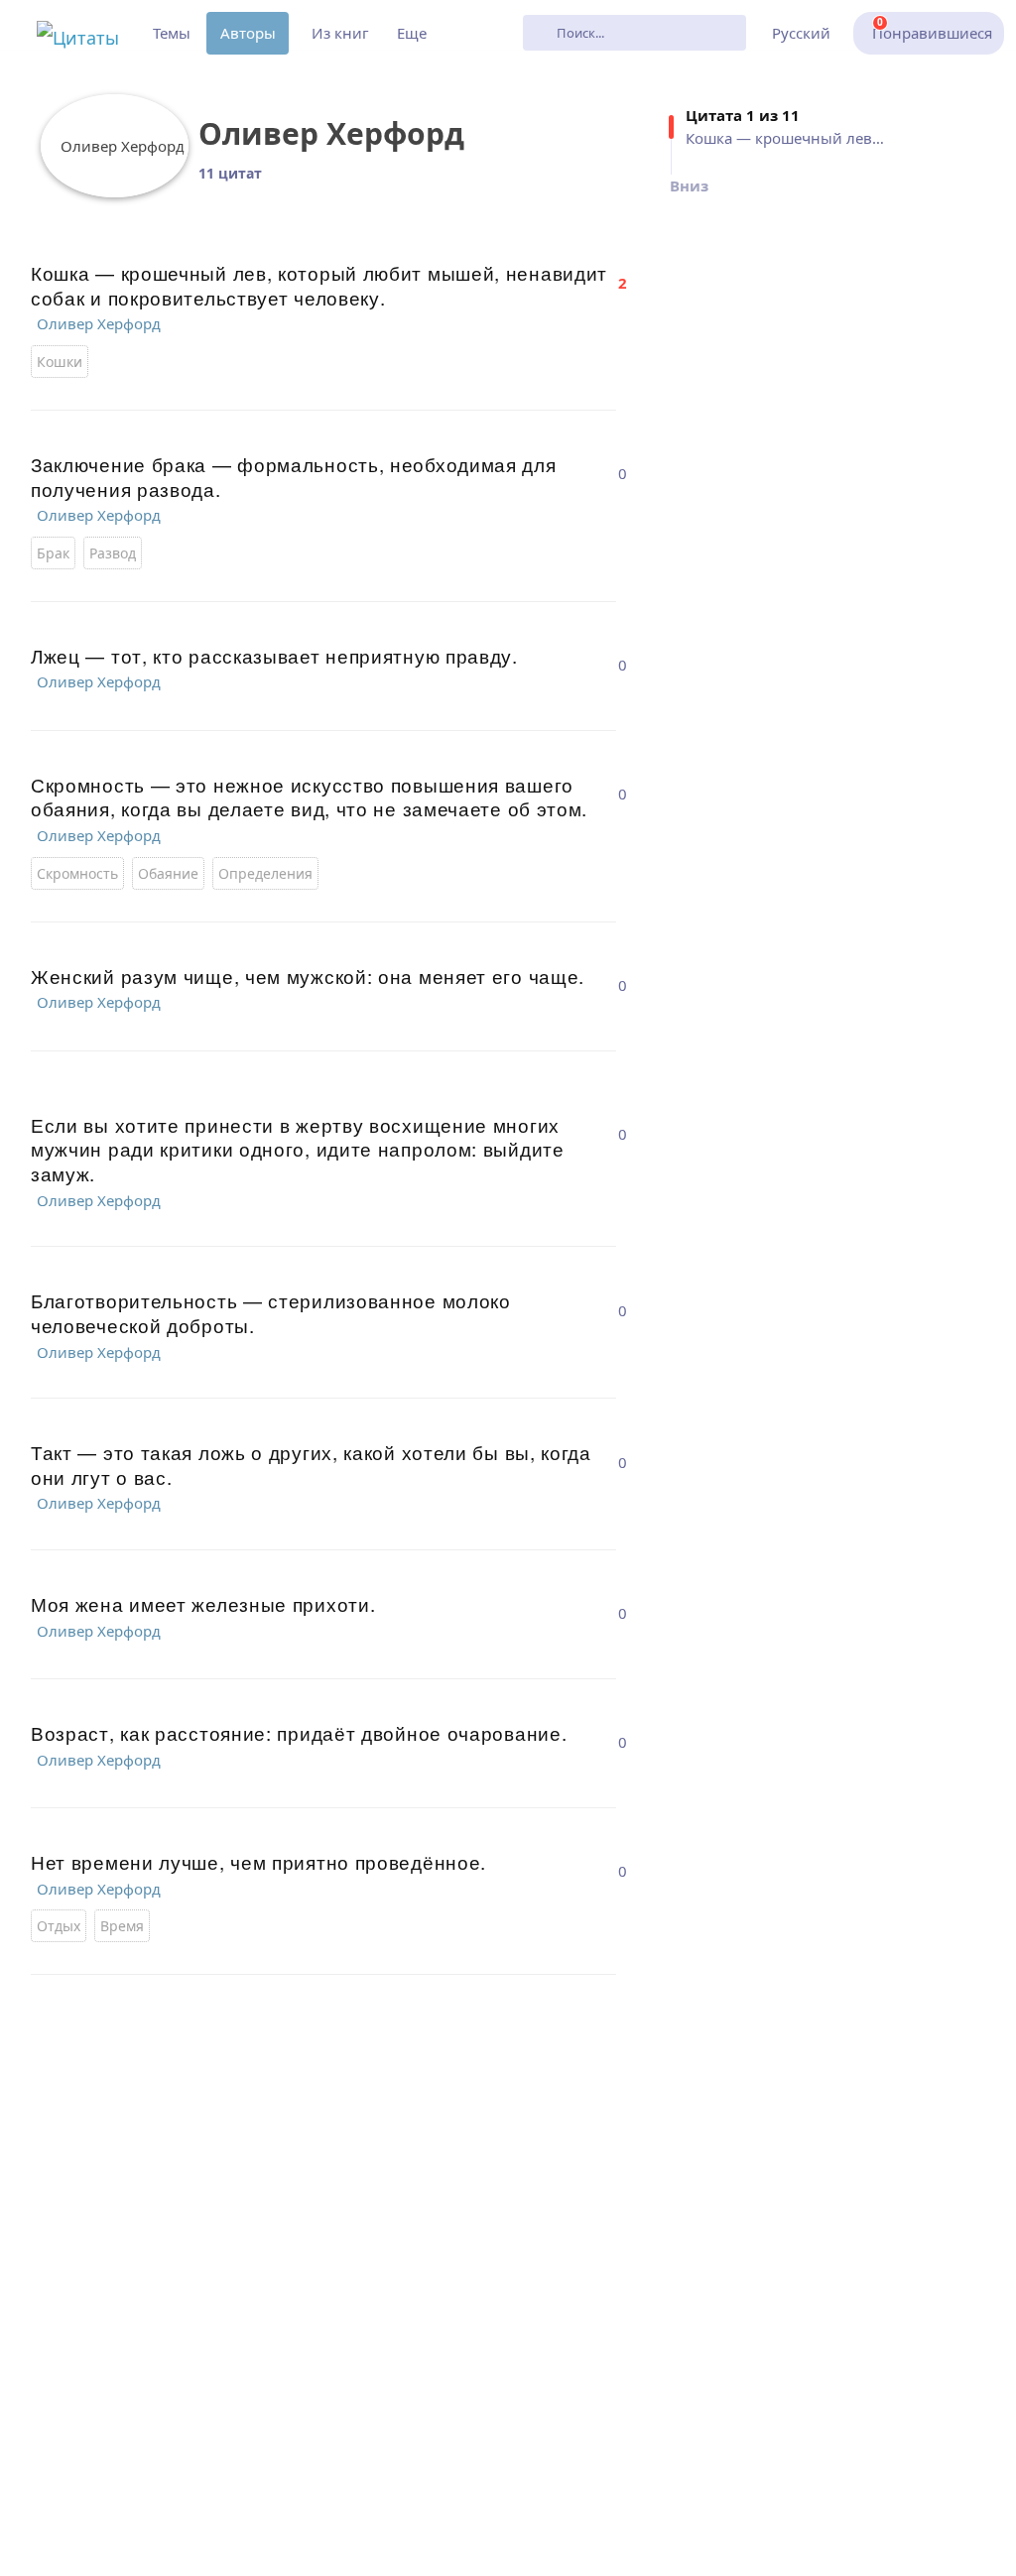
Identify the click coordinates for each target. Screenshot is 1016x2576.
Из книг (340, 33)
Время (122, 1926)
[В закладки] (622, 266)
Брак (53, 553)
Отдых (59, 1926)
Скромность (77, 873)
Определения (265, 873)
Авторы (248, 33)
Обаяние (168, 873)
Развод (113, 553)
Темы (172, 33)
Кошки (60, 362)
